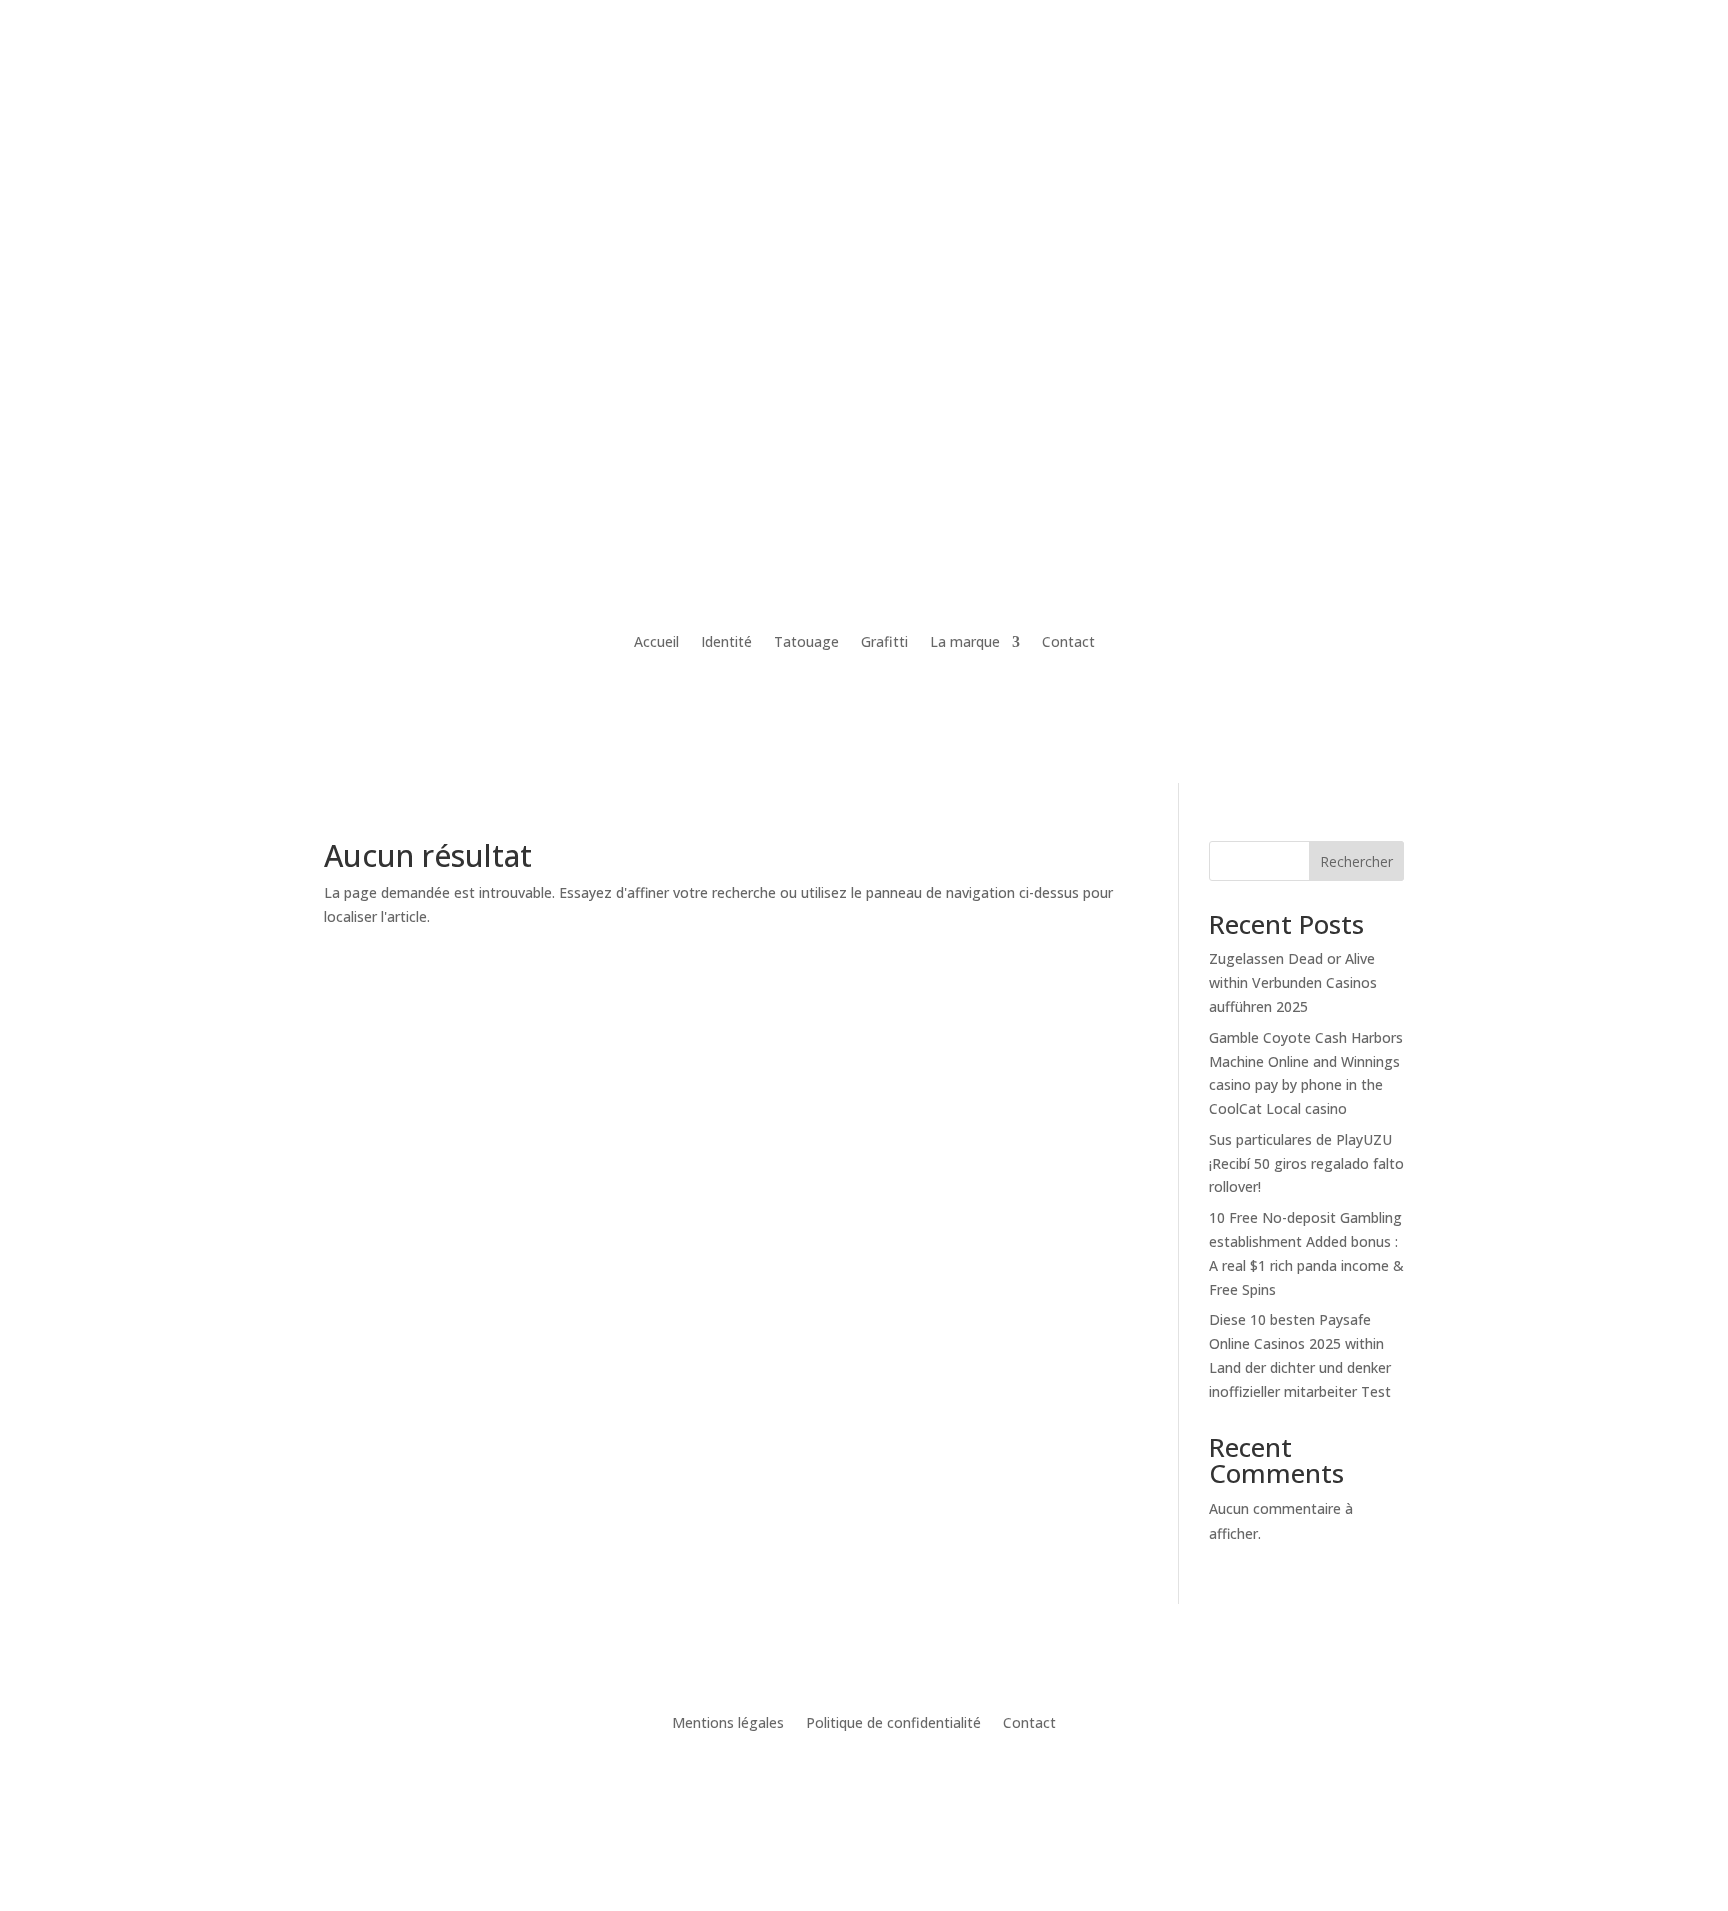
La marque (965, 641)
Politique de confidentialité (893, 1724)
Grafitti (884, 641)
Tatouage (806, 641)
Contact (1068, 641)
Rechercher (1356, 861)
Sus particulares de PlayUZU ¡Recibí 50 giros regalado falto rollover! (1306, 1163)
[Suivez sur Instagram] (864, 1783)
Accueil (656, 641)
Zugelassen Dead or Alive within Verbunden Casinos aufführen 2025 (1293, 982)
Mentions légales (728, 1724)
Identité (726, 641)
